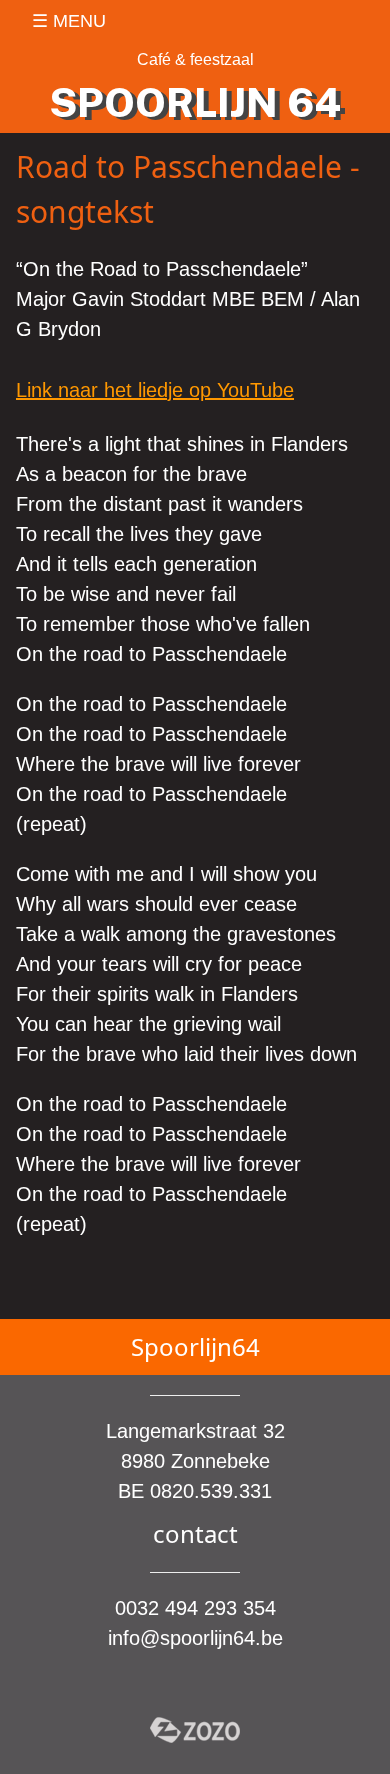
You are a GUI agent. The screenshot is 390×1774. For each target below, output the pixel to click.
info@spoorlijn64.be (195, 1638)
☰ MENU (69, 21)
